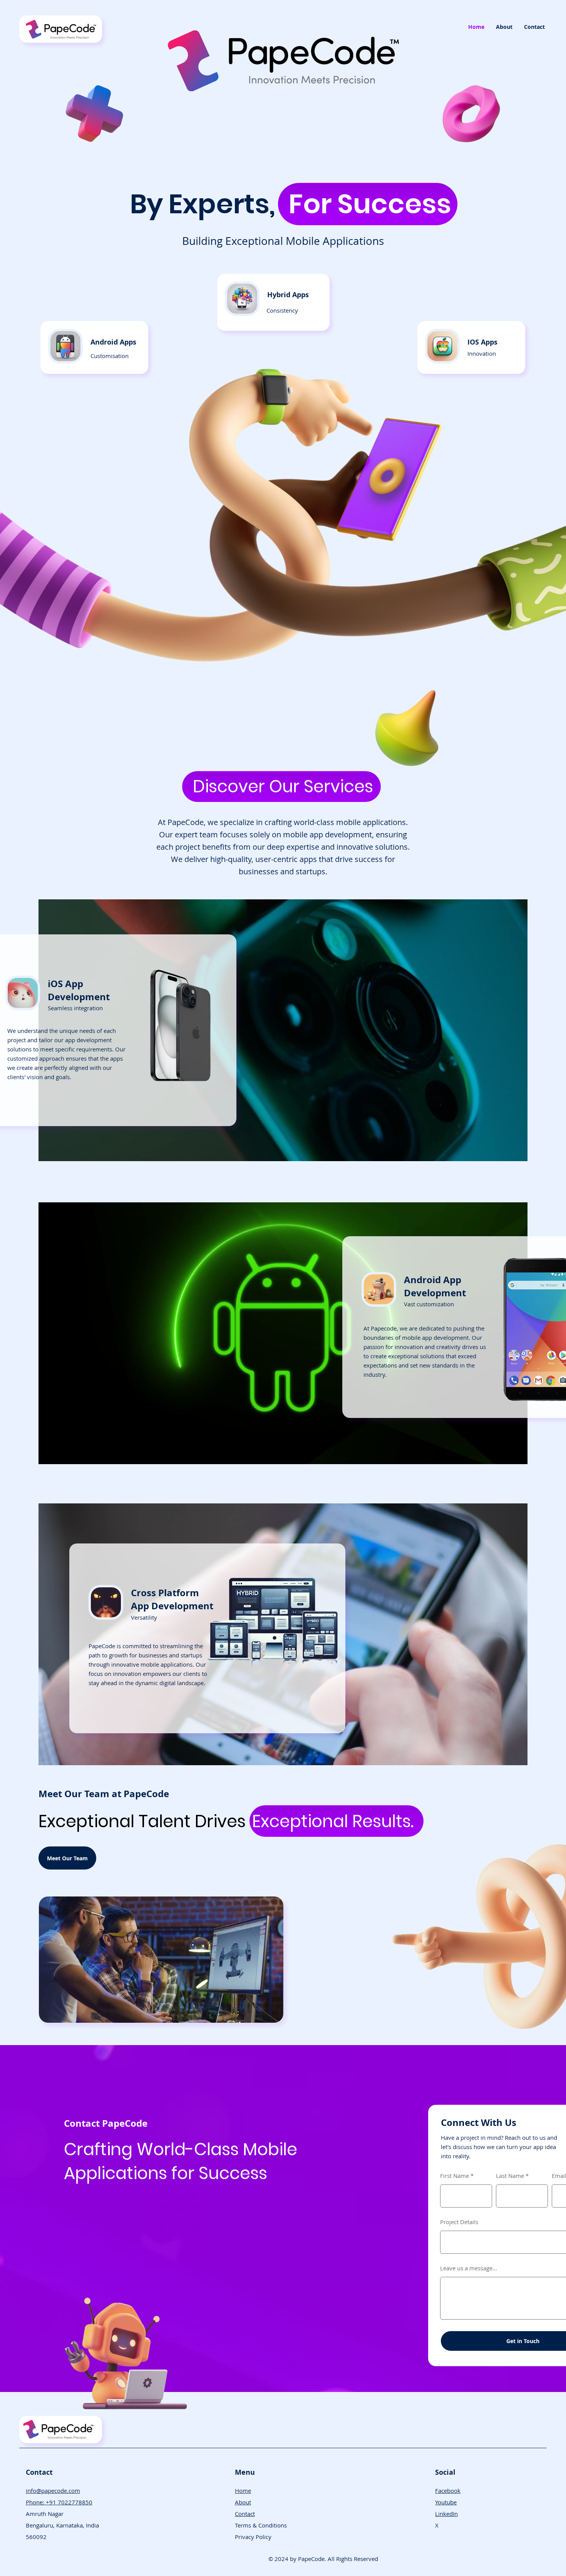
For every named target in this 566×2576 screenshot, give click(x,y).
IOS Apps (482, 342)
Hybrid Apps (288, 295)
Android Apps (113, 342)
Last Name (510, 2176)
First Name (455, 2176)
